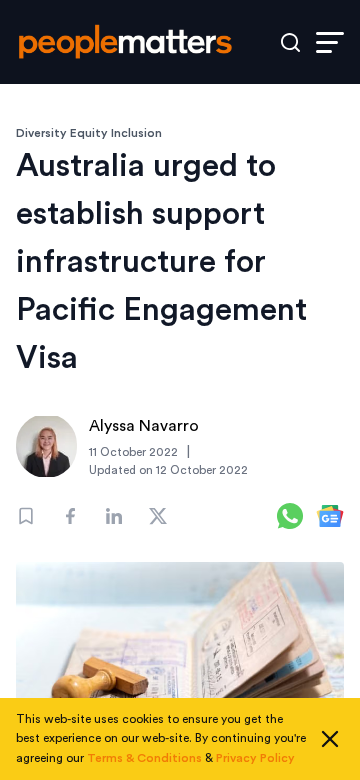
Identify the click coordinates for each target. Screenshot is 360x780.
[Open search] (290, 42)
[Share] (70, 516)
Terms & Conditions (144, 758)
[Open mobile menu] (330, 42)
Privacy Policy (255, 758)
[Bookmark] (26, 516)
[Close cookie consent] (330, 739)
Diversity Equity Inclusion (89, 133)
